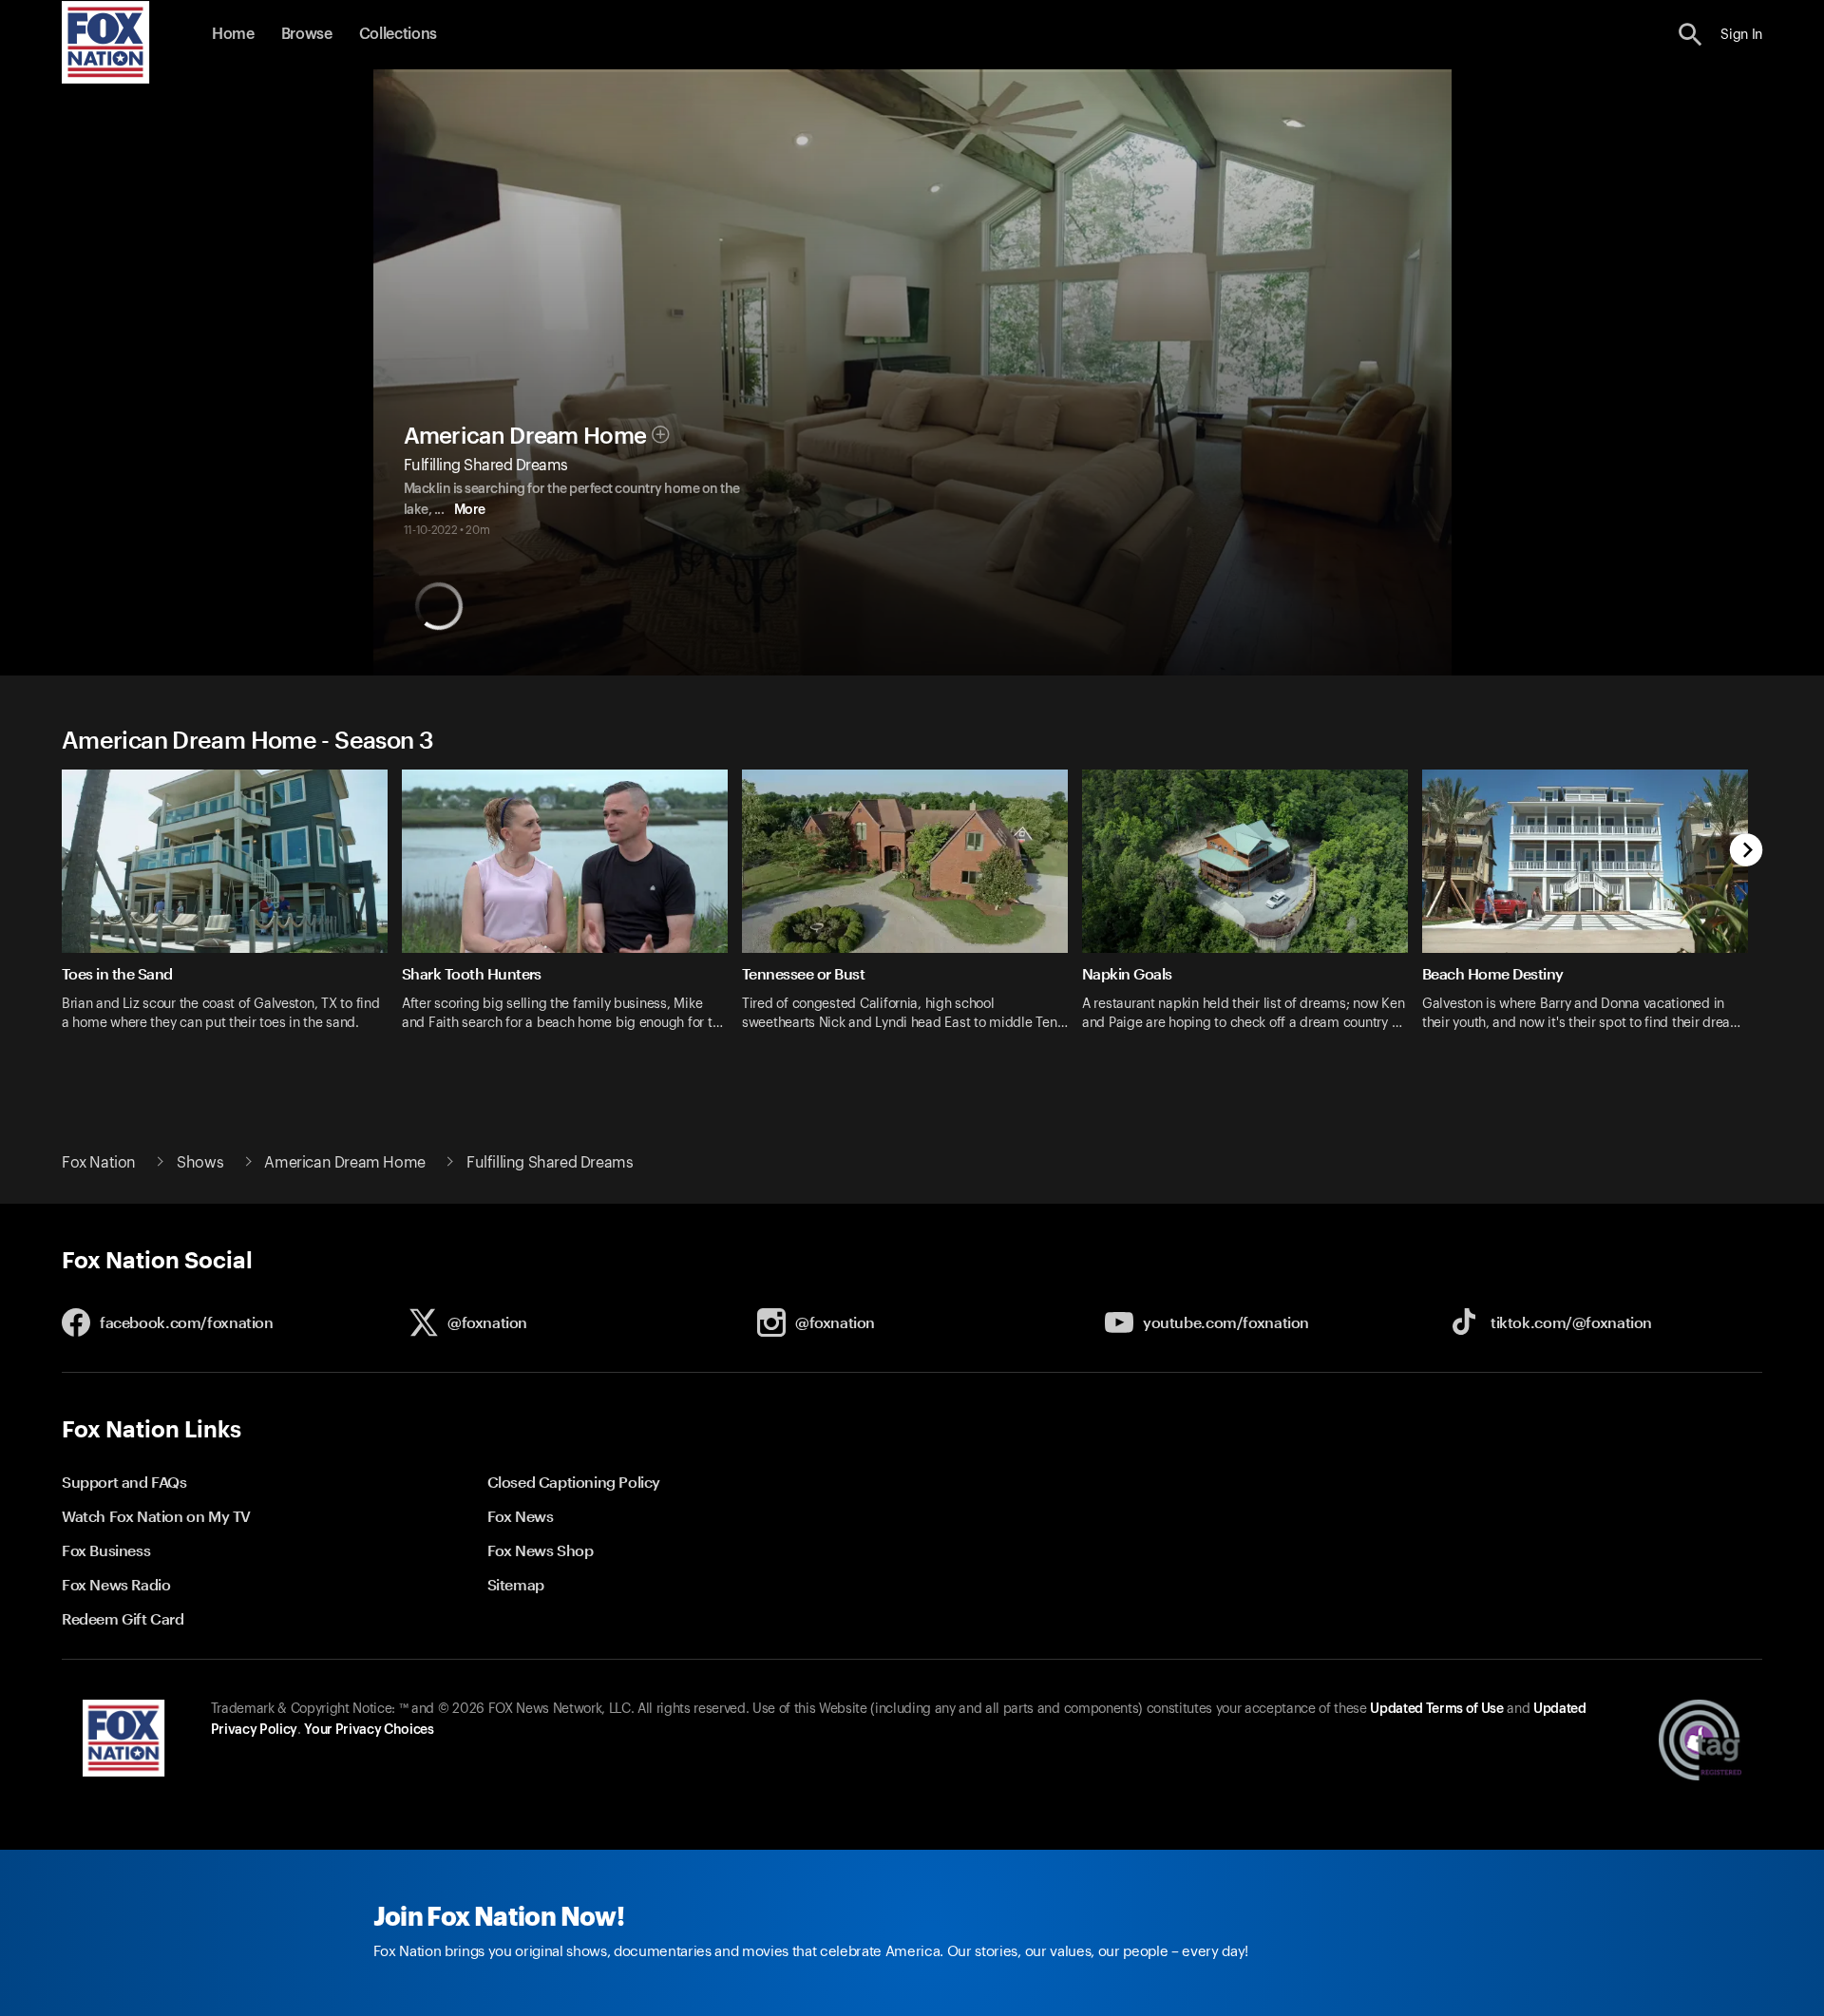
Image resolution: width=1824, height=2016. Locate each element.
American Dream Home (525, 436)
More (470, 510)
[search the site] (1691, 35)
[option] (232, 913)
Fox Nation (99, 1163)
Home (233, 34)
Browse (307, 34)
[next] (1747, 852)
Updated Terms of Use (1436, 1709)
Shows (200, 1163)
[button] (1691, 35)
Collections (398, 34)
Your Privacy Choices (369, 1730)
